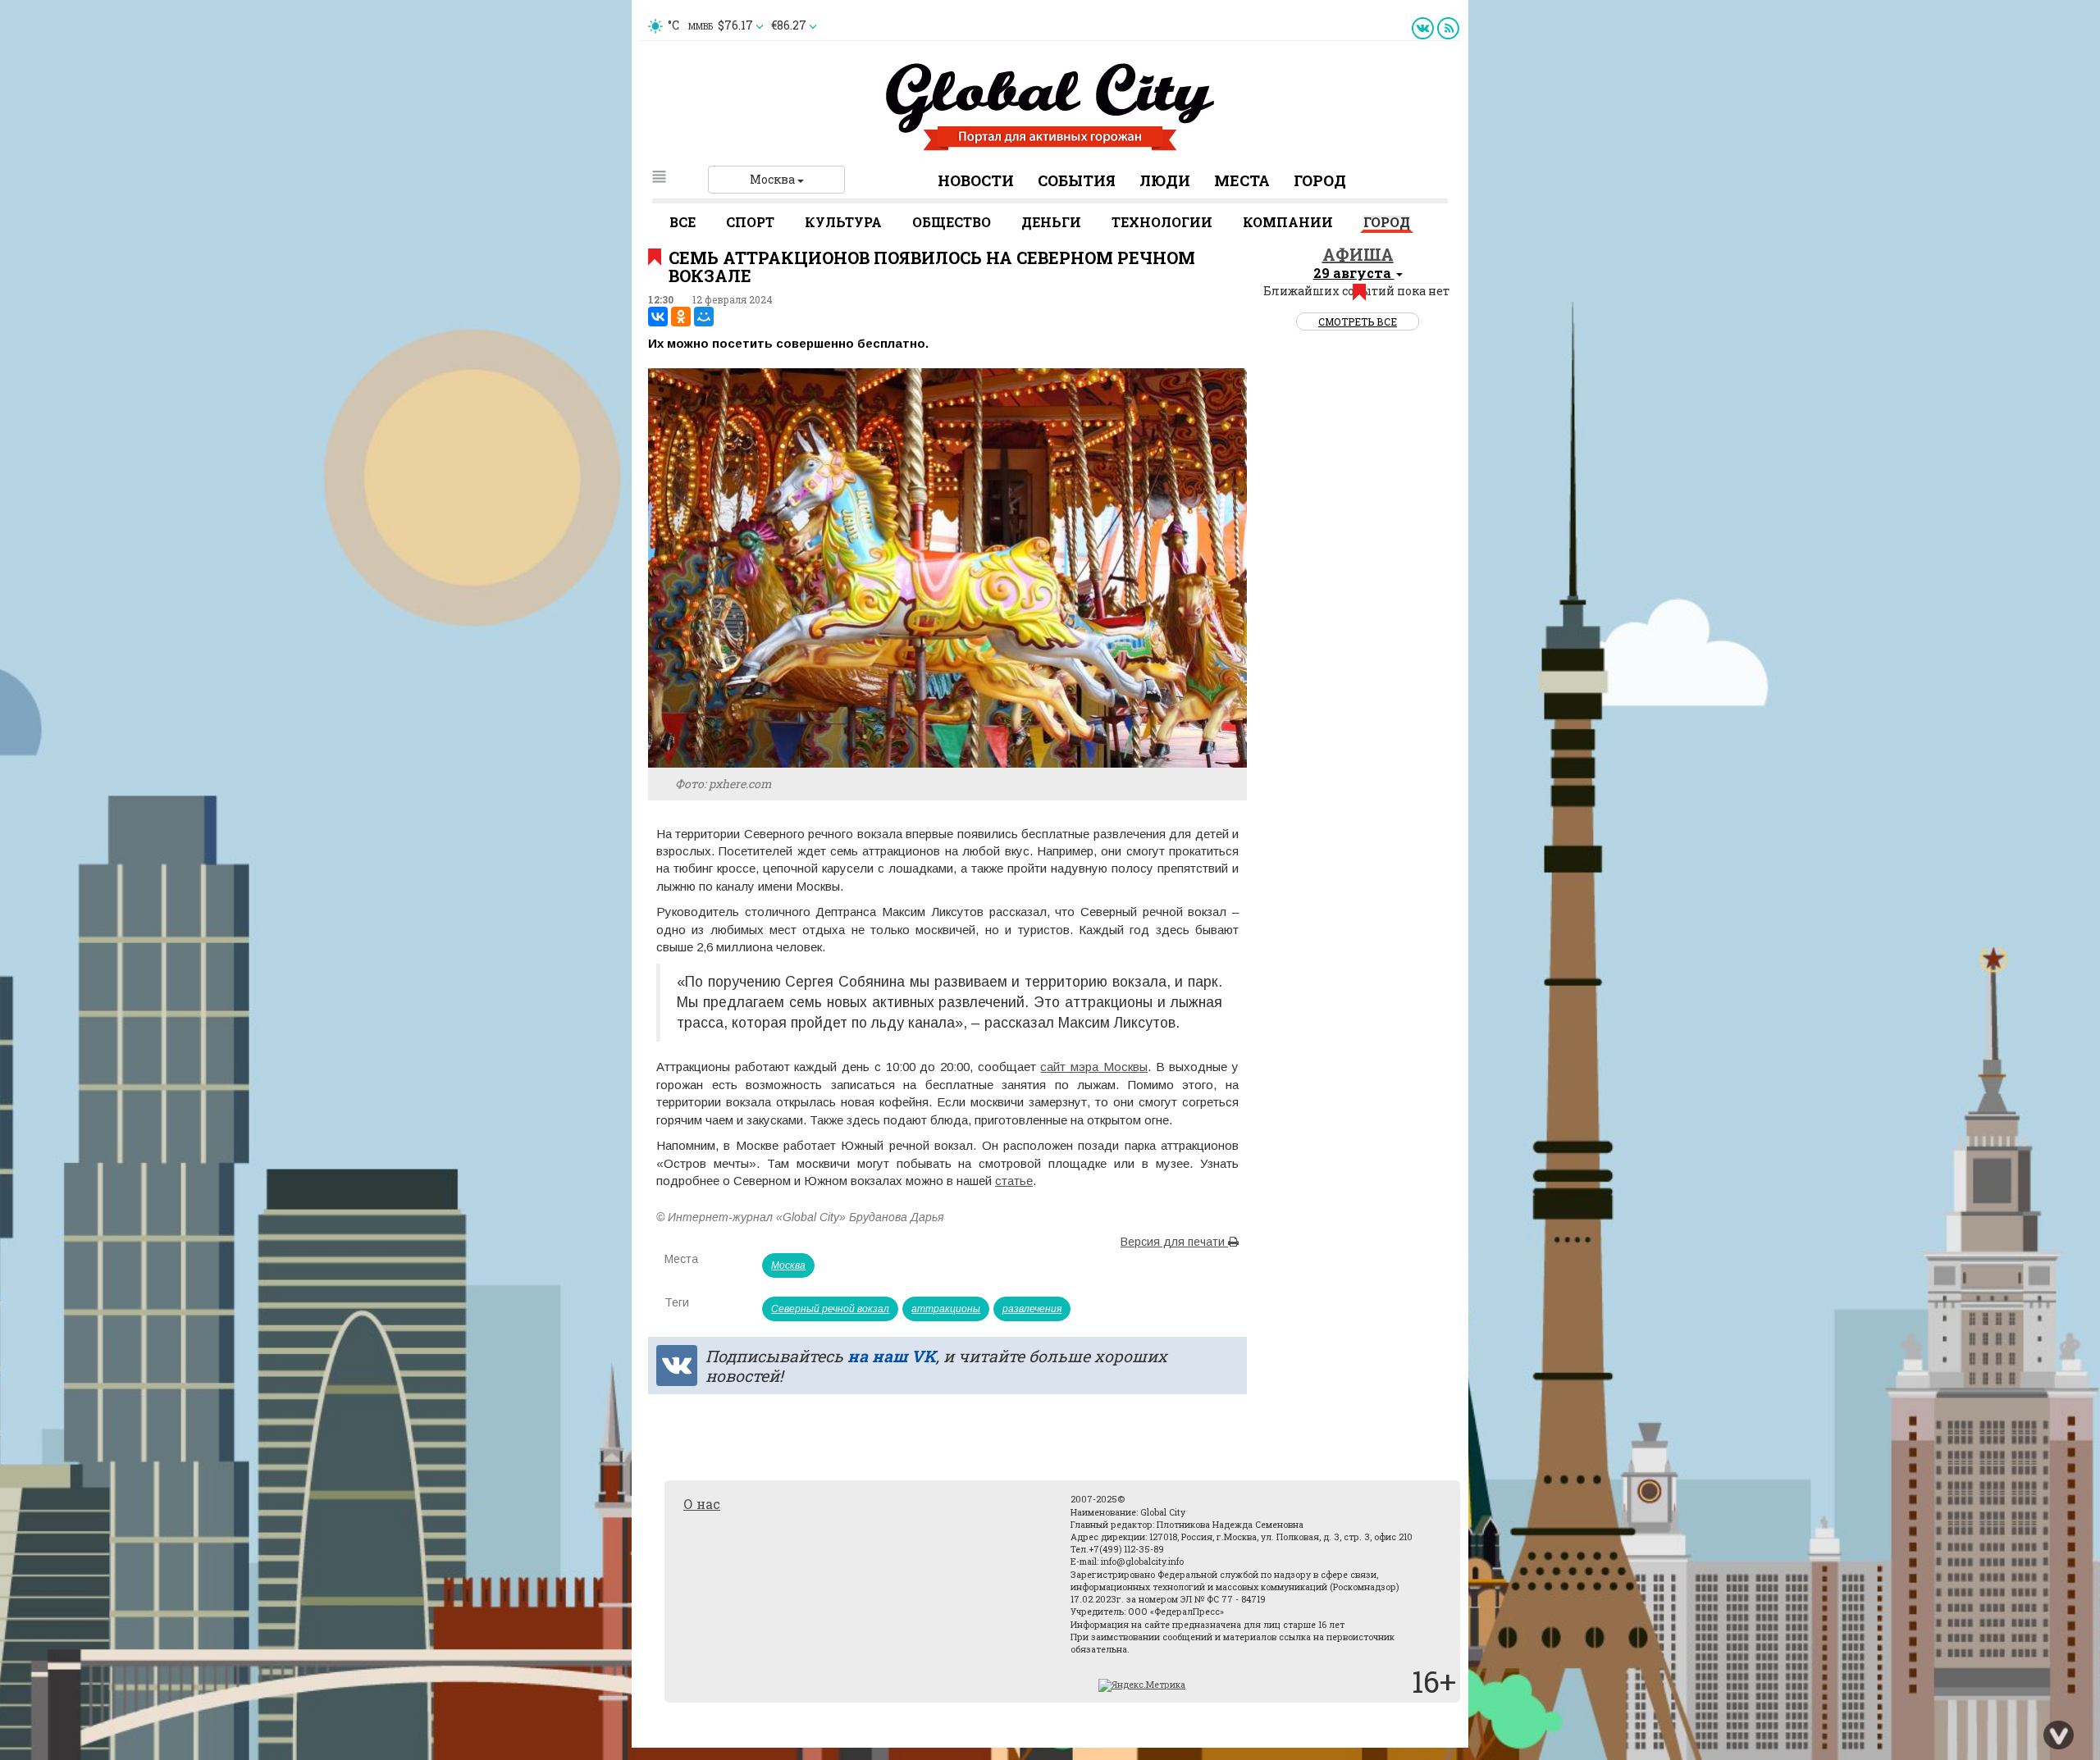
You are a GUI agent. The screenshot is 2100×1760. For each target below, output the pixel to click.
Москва (774, 179)
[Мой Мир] (704, 317)
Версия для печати (1174, 1242)
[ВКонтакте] (658, 317)
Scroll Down (2059, 1735)
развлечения (1032, 1309)
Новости (976, 180)
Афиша (1358, 254)
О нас (702, 1504)
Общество (952, 222)
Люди (1165, 180)
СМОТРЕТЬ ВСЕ (1358, 321)
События (1077, 180)
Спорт (750, 222)
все (682, 222)
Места (1242, 180)
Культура (843, 222)
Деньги (1051, 222)
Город (1320, 180)
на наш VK (892, 1356)
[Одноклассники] (681, 317)
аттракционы (946, 1309)
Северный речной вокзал (830, 1309)
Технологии (1162, 222)
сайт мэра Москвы (1093, 1067)
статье (1014, 1181)
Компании (1288, 222)
